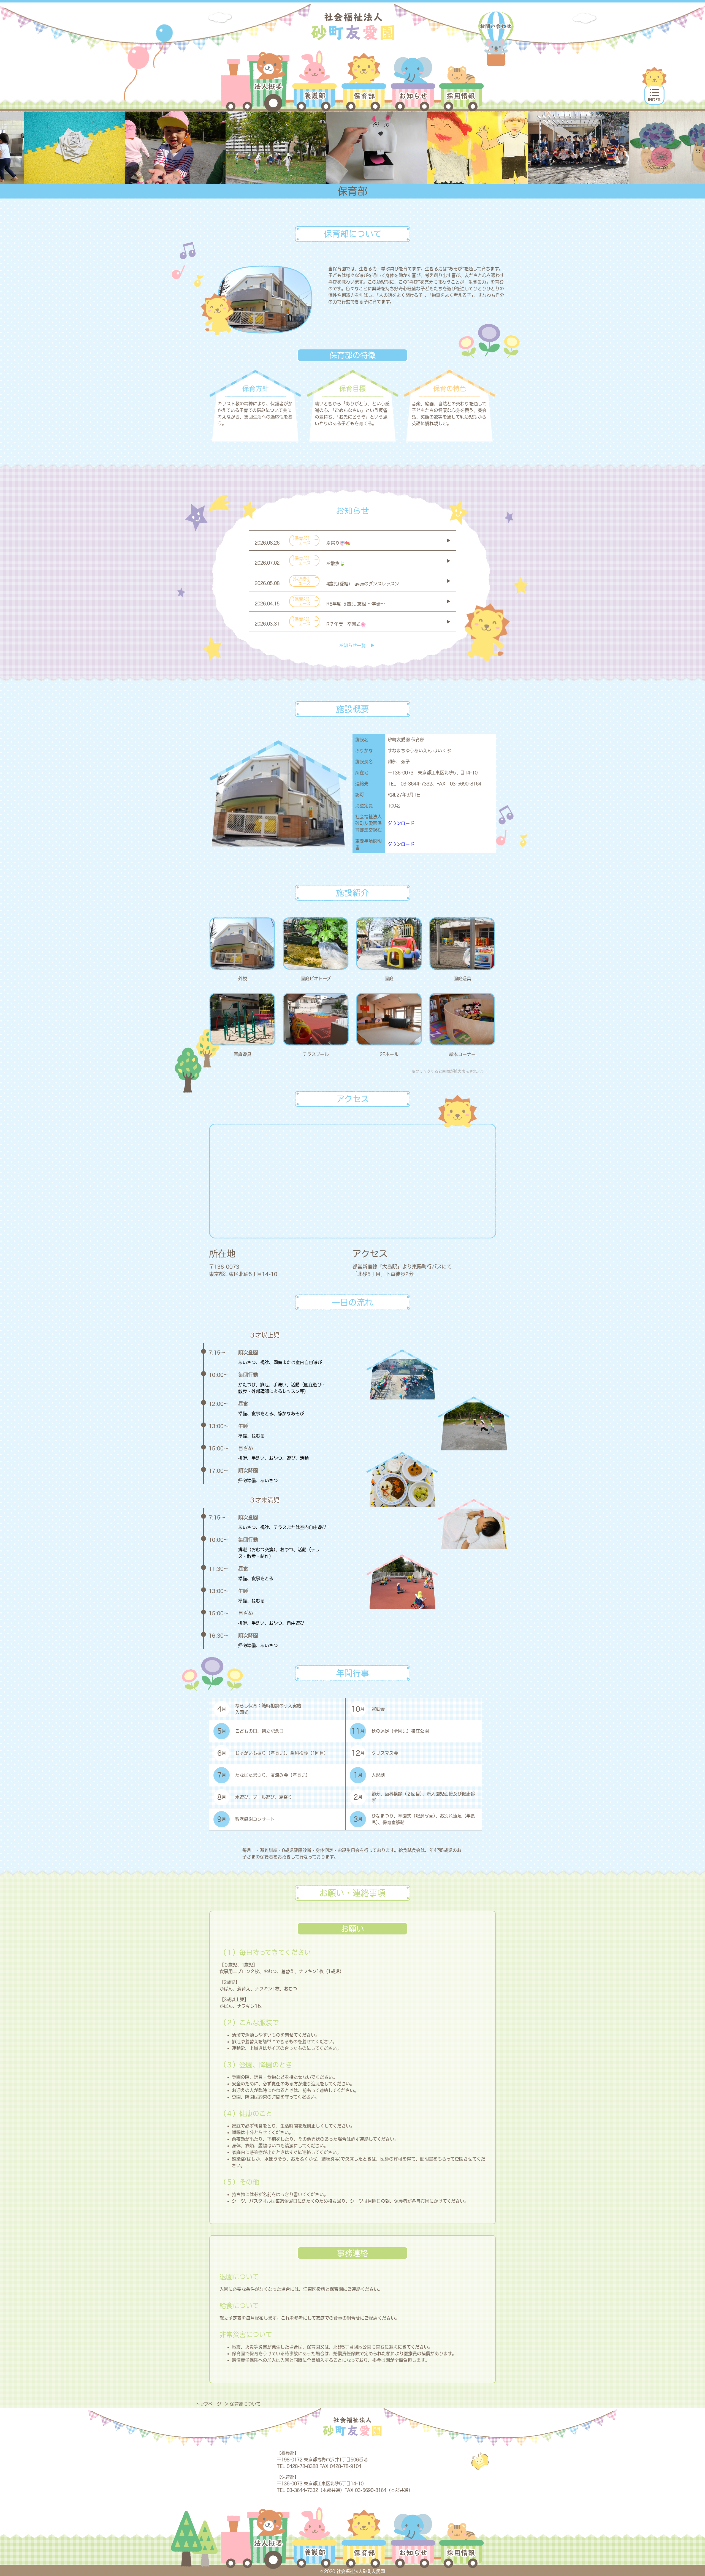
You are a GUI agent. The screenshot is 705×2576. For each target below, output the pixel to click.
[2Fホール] (389, 1019)
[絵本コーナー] (462, 1019)
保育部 (364, 81)
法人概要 (255, 81)
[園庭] (389, 944)
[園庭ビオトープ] (316, 944)
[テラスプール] (316, 1019)
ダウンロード (401, 823)
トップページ (209, 2404)
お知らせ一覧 (352, 645)
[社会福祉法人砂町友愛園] (353, 26)
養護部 (315, 81)
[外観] (242, 944)
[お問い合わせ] (496, 39)
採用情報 (461, 81)
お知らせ (413, 81)
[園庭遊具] (462, 944)
